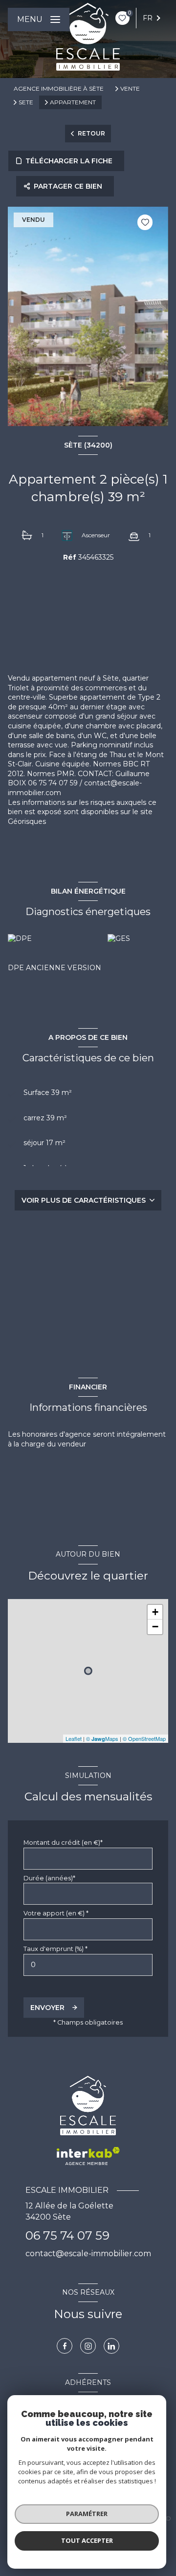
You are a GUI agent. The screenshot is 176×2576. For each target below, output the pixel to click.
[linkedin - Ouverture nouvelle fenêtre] (111, 2346)
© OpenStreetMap (144, 1738)
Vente (130, 89)
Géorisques (27, 821)
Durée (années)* (49, 1878)
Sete (26, 102)
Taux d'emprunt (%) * (55, 1949)
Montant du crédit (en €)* (63, 1843)
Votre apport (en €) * (56, 1913)
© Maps (102, 1738)
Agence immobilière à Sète (59, 88)
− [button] (155, 1627)
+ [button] (155, 1612)
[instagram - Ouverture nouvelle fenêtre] (88, 2346)
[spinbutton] (88, 1965)
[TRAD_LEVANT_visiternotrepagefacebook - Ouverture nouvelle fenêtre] (65, 2346)
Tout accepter (87, 2540)
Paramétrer (87, 2514)
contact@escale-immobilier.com (88, 2254)
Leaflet (74, 1738)
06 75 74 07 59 (67, 2235)
